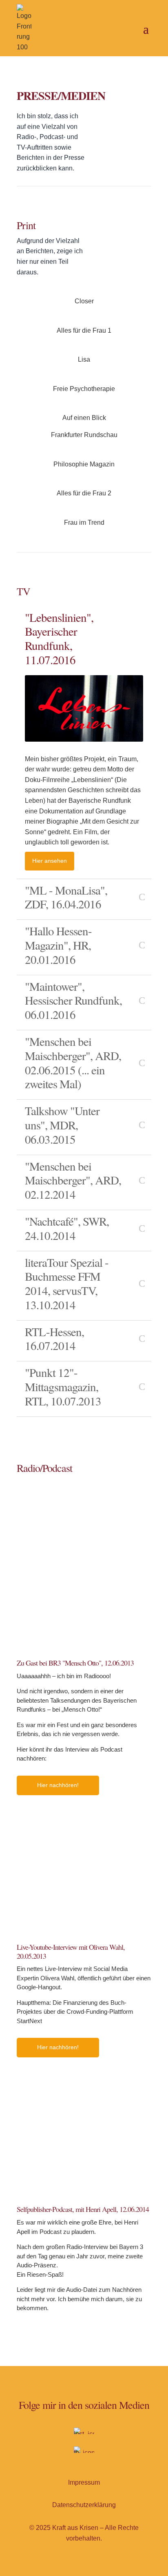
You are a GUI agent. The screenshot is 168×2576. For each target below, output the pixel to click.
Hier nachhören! (58, 1785)
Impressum (84, 2482)
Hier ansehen (50, 861)
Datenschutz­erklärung (84, 2505)
